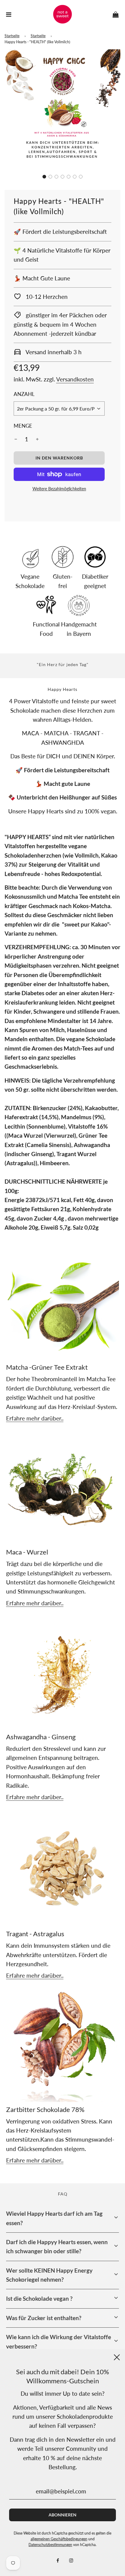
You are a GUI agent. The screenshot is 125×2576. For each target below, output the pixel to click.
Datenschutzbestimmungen (50, 2545)
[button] (44, 177)
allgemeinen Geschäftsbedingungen (59, 2539)
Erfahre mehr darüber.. (35, 1418)
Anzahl (24, 394)
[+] (37, 439)
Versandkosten (75, 379)
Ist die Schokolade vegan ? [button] (39, 2298)
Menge (23, 426)
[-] (16, 439)
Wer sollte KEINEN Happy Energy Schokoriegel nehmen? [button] (49, 2275)
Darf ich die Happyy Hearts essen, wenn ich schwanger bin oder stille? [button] (57, 2246)
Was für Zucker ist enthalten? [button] (44, 2318)
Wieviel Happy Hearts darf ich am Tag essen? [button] (54, 2218)
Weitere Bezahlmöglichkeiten (59, 489)
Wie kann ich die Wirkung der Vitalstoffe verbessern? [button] (59, 2341)
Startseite (12, 36)
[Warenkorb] (116, 14)
